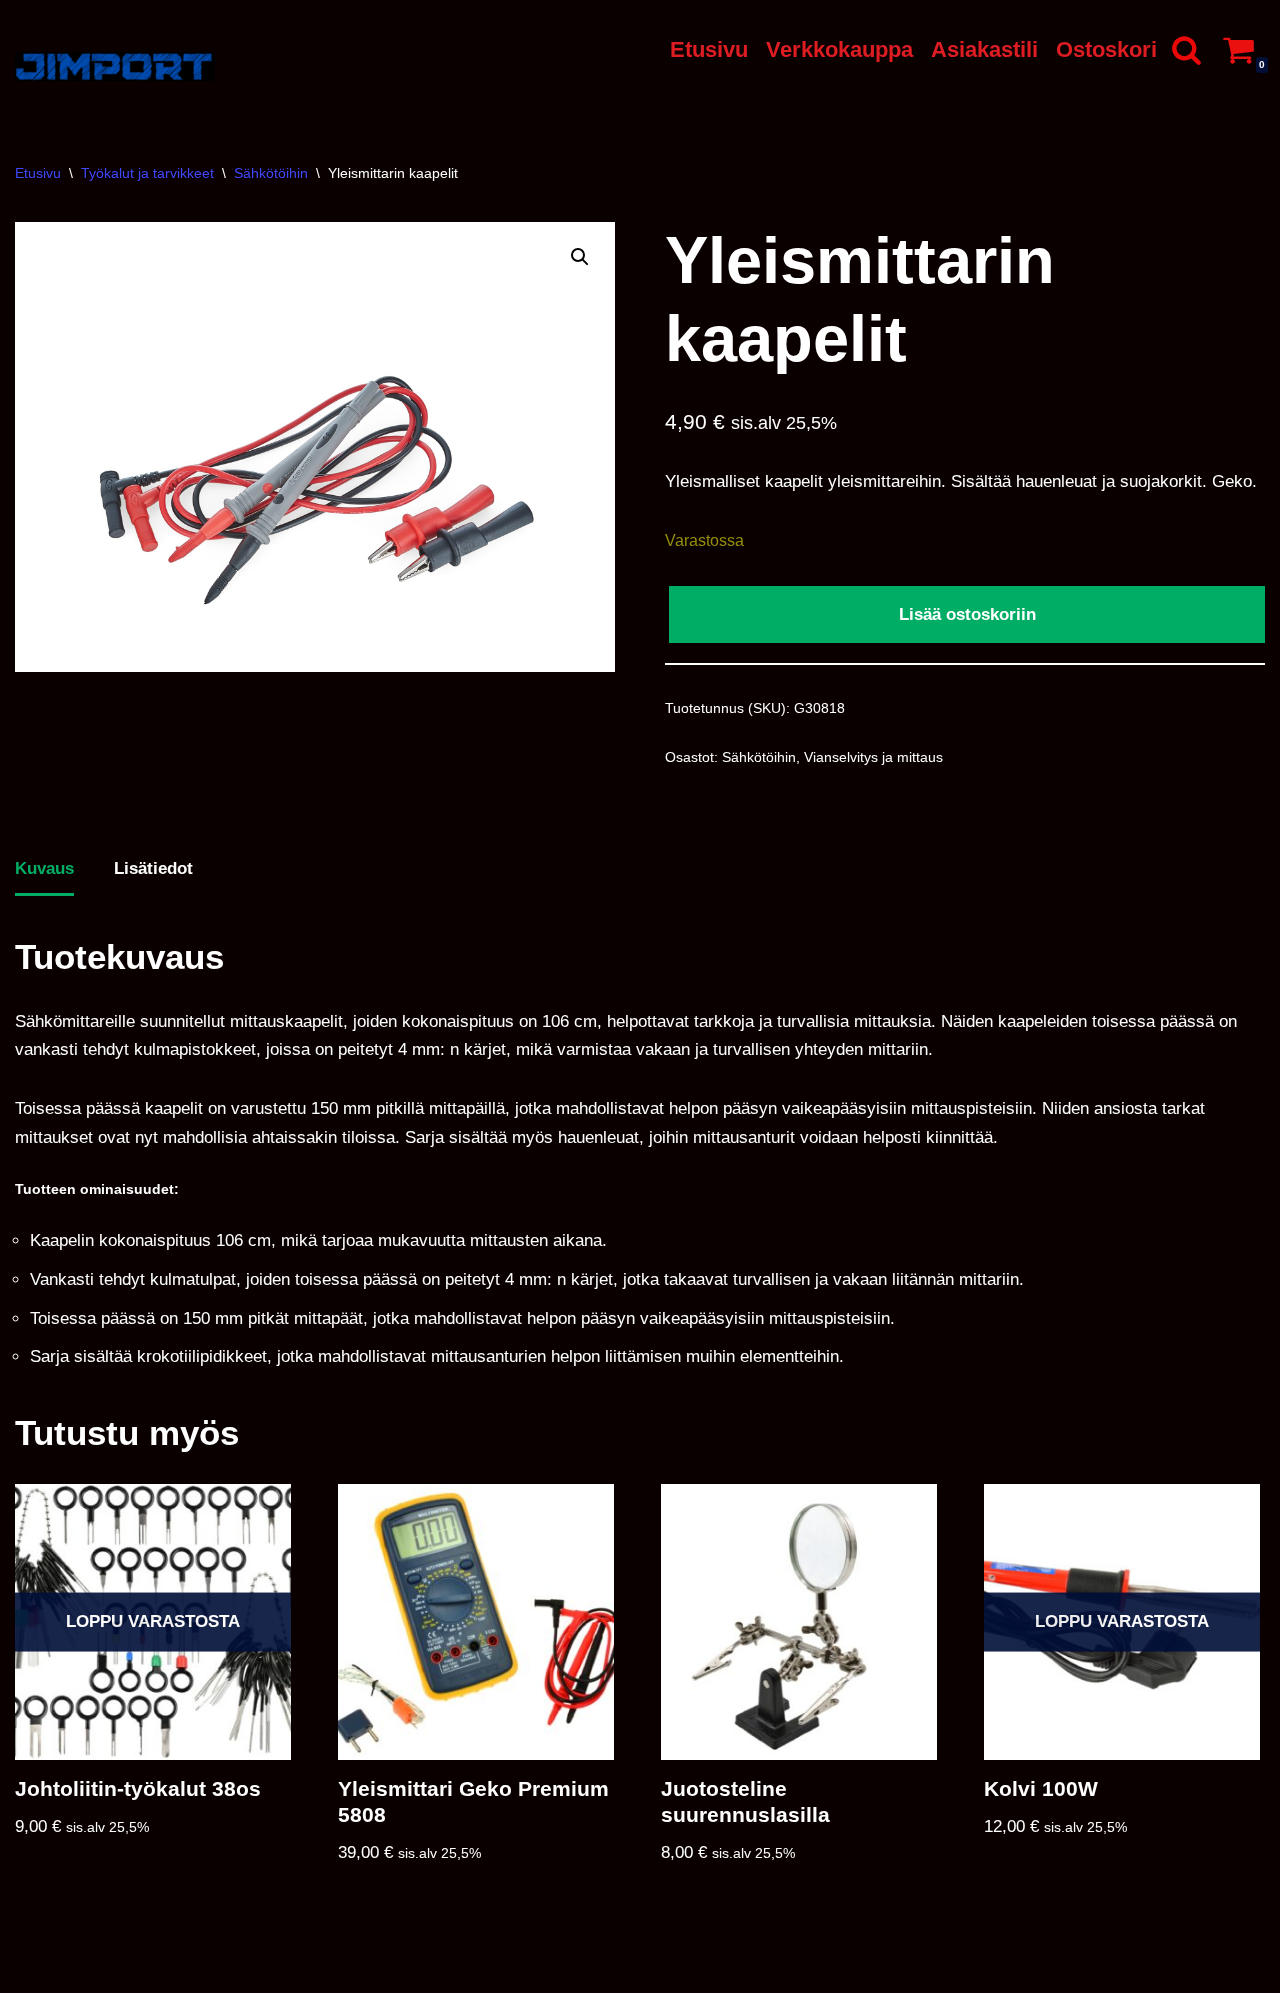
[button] (580, 257)
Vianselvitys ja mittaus (873, 757)
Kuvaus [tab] (44, 868)
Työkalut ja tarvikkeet (147, 173)
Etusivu (709, 49)
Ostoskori (1106, 49)
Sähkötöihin (271, 173)
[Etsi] (1186, 49)
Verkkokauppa (839, 49)
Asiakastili (984, 49)
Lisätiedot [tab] (153, 868)
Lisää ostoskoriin (967, 614)
